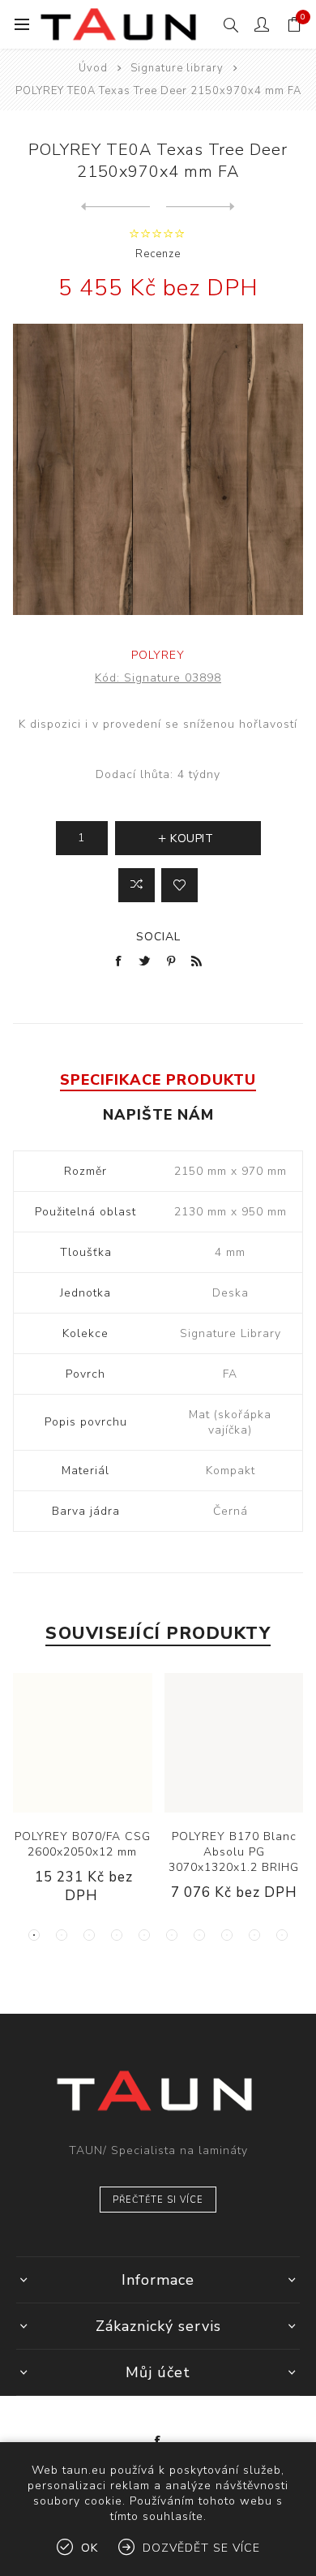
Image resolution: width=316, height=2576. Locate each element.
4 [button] (117, 1935)
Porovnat (137, 885)
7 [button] (199, 1935)
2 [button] (62, 1935)
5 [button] (144, 1935)
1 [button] (34, 1935)
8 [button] (227, 1935)
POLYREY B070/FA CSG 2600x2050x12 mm (83, 1844)
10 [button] (282, 1935)
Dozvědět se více (201, 2548)
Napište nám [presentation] (158, 1115)
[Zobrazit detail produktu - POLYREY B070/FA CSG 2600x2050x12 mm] (83, 1743)
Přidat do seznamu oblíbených (179, 885)
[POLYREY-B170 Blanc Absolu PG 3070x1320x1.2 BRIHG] (235, 1743)
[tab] (158, 1080)
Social (158, 937)
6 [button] (172, 1935)
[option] (82, 1802)
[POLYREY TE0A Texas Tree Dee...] (115, 207)
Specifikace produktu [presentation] (158, 1080)
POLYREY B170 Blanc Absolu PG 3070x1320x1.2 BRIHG (234, 1852)
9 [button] (254, 1935)
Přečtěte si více (158, 2200)
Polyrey (158, 655)
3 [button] (89, 1935)
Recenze (158, 254)
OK (90, 2548)
